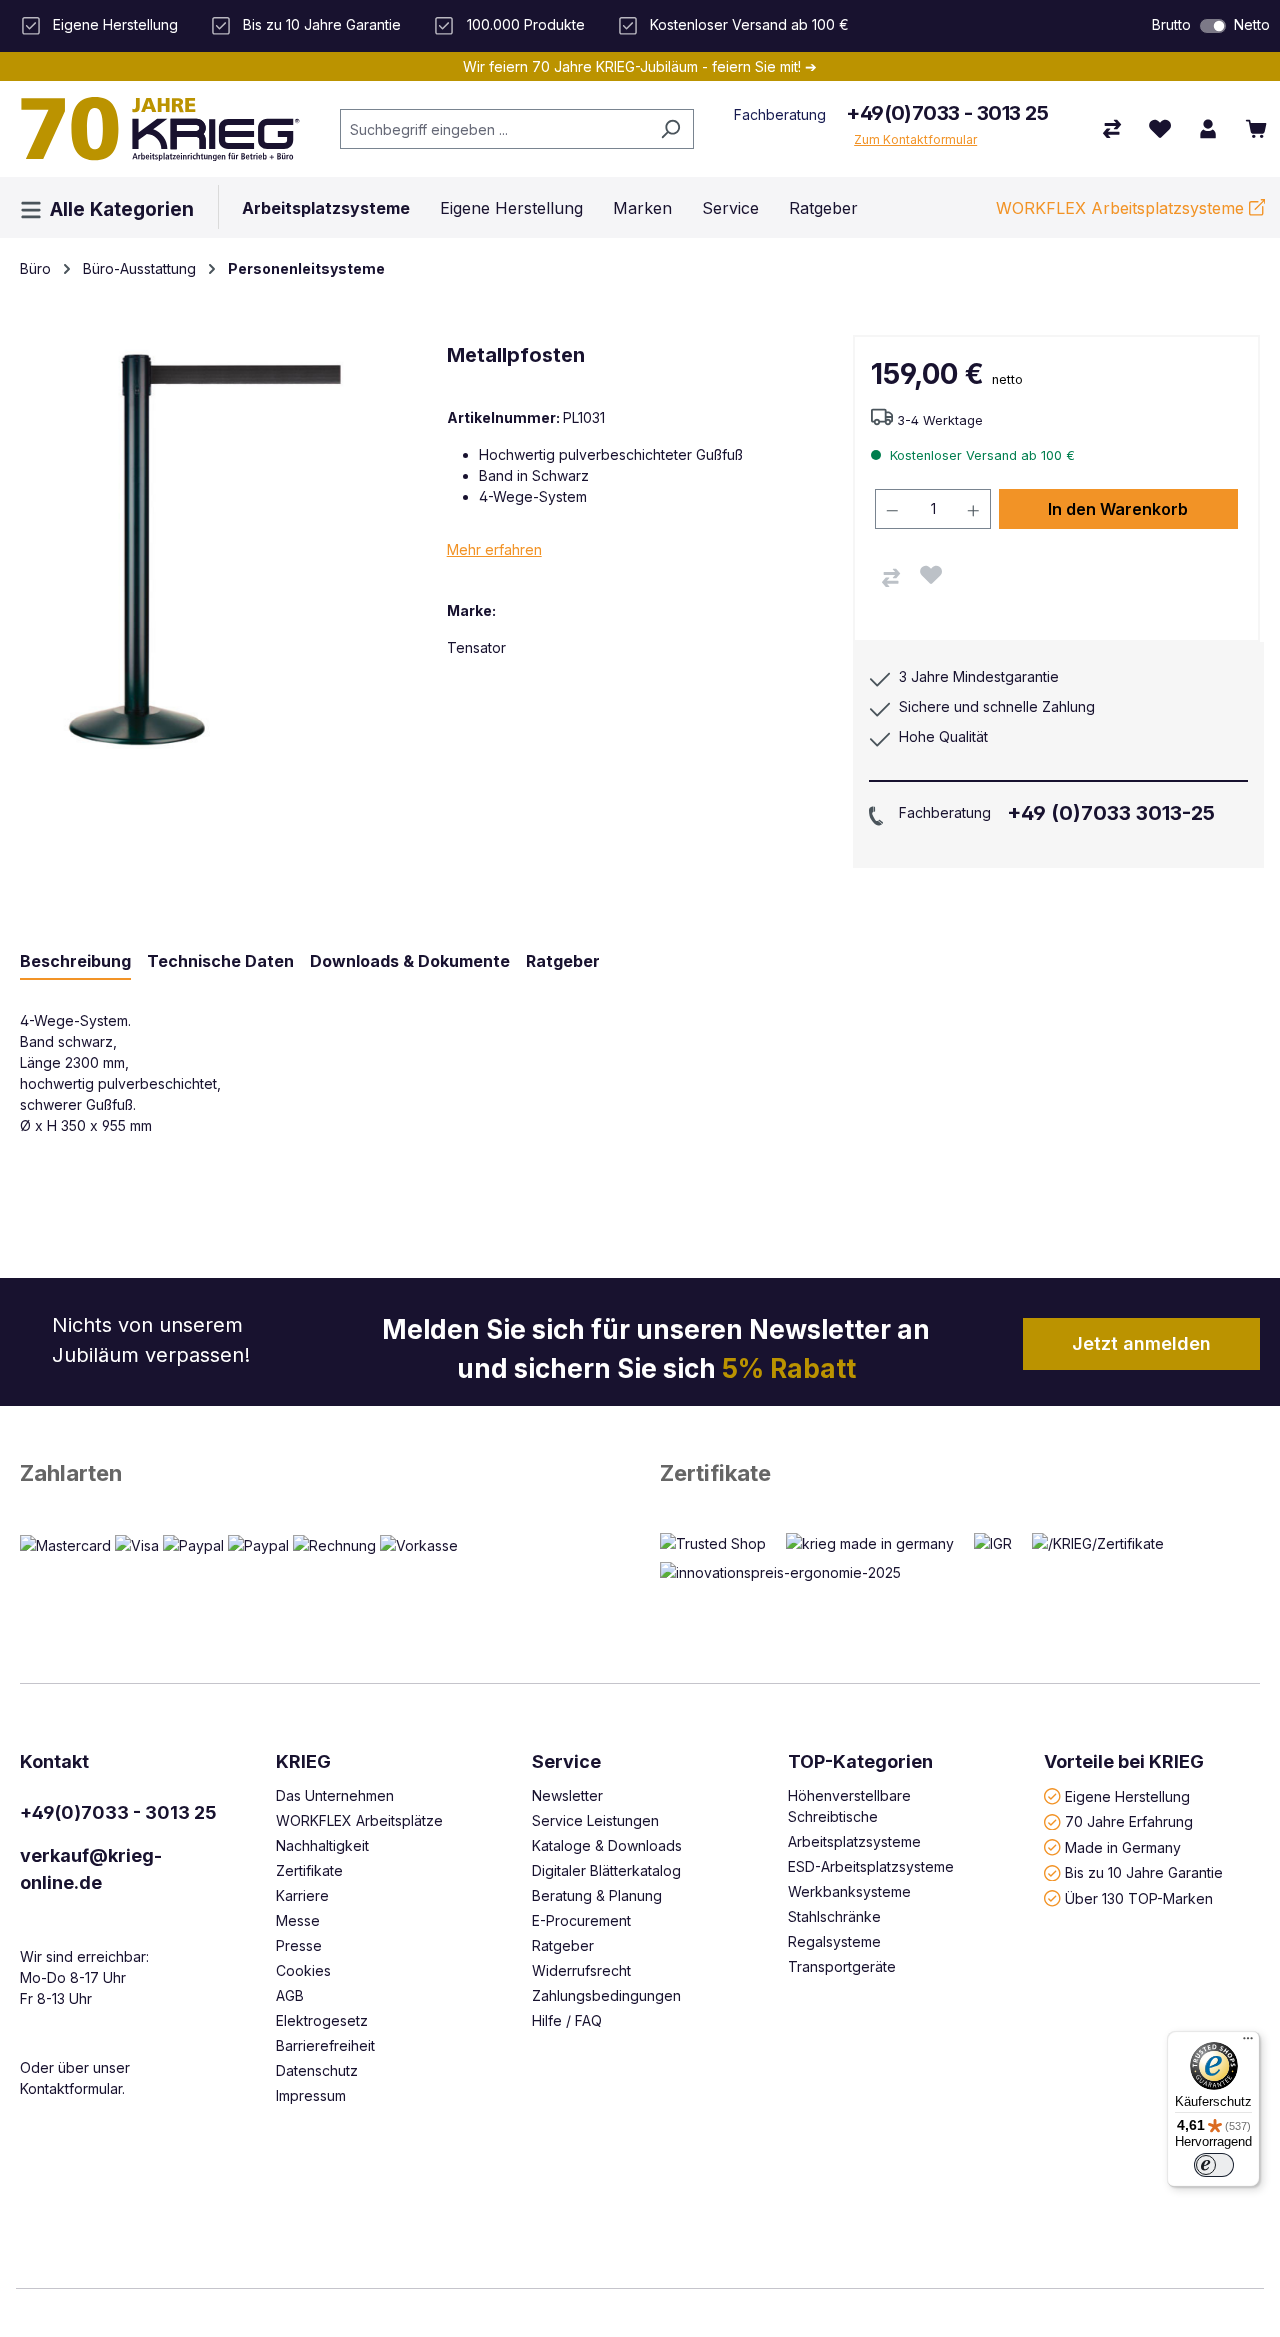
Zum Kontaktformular (915, 139)
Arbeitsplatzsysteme (854, 1841)
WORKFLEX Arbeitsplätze (359, 1820)
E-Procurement (581, 1920)
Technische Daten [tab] (220, 961)
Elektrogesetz (322, 2020)
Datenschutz (317, 2070)
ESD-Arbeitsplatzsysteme (871, 1866)
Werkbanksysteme (849, 1891)
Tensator (476, 647)
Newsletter (567, 1795)
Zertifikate (715, 1473)
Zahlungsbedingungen (606, 1995)
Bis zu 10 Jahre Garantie (1144, 1872)
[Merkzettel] (1160, 129)
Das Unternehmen (335, 1795)
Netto (1252, 24)
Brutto (1171, 24)
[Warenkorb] (1256, 129)
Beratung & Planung (597, 1895)
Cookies (303, 1970)
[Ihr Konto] (1208, 129)
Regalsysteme (834, 1941)
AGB (290, 1995)
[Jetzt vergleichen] (1112, 129)
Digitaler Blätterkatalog (606, 1870)
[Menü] (1248, 2043)
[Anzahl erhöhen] (974, 509)
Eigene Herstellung (1127, 1795)
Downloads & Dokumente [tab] (410, 961)
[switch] (1213, 26)
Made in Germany (1123, 1846)
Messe (298, 1920)
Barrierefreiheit (325, 2045)
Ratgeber (563, 1945)
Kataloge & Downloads (607, 1845)
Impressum (311, 2095)
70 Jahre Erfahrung (1129, 1821)
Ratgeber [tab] (563, 961)
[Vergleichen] (891, 578)
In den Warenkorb (1118, 509)
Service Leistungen (595, 1820)
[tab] (75, 962)
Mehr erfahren (494, 549)
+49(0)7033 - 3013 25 (947, 113)
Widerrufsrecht (581, 1970)
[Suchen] (670, 129)
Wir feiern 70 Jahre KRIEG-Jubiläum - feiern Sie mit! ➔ (640, 66)
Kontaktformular (71, 2088)
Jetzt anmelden (1141, 1343)
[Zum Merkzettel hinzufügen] (931, 575)
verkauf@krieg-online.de (91, 1869)
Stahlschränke (834, 1916)
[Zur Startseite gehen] (160, 129)
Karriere (302, 1895)
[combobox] (494, 129)
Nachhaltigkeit (322, 1845)
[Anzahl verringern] (892, 509)
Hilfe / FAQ (567, 2020)
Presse (299, 1945)
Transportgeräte (842, 1966)
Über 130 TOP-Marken (1139, 1897)
